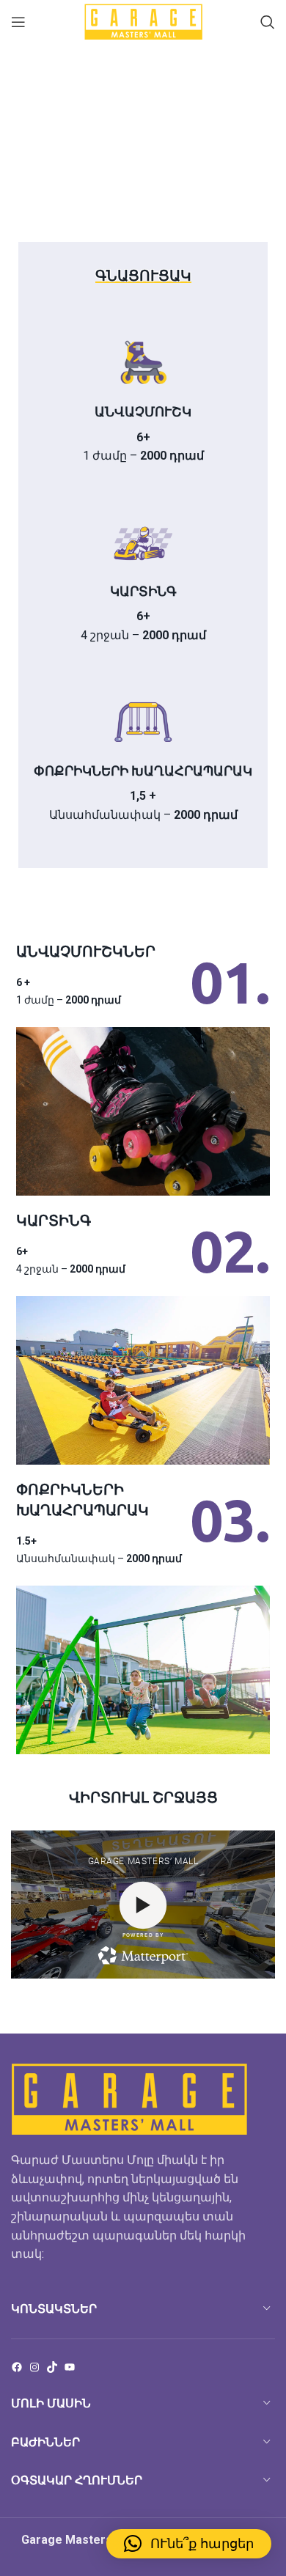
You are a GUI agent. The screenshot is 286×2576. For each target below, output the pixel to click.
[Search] (268, 22)
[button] (189, 2544)
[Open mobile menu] (18, 22)
